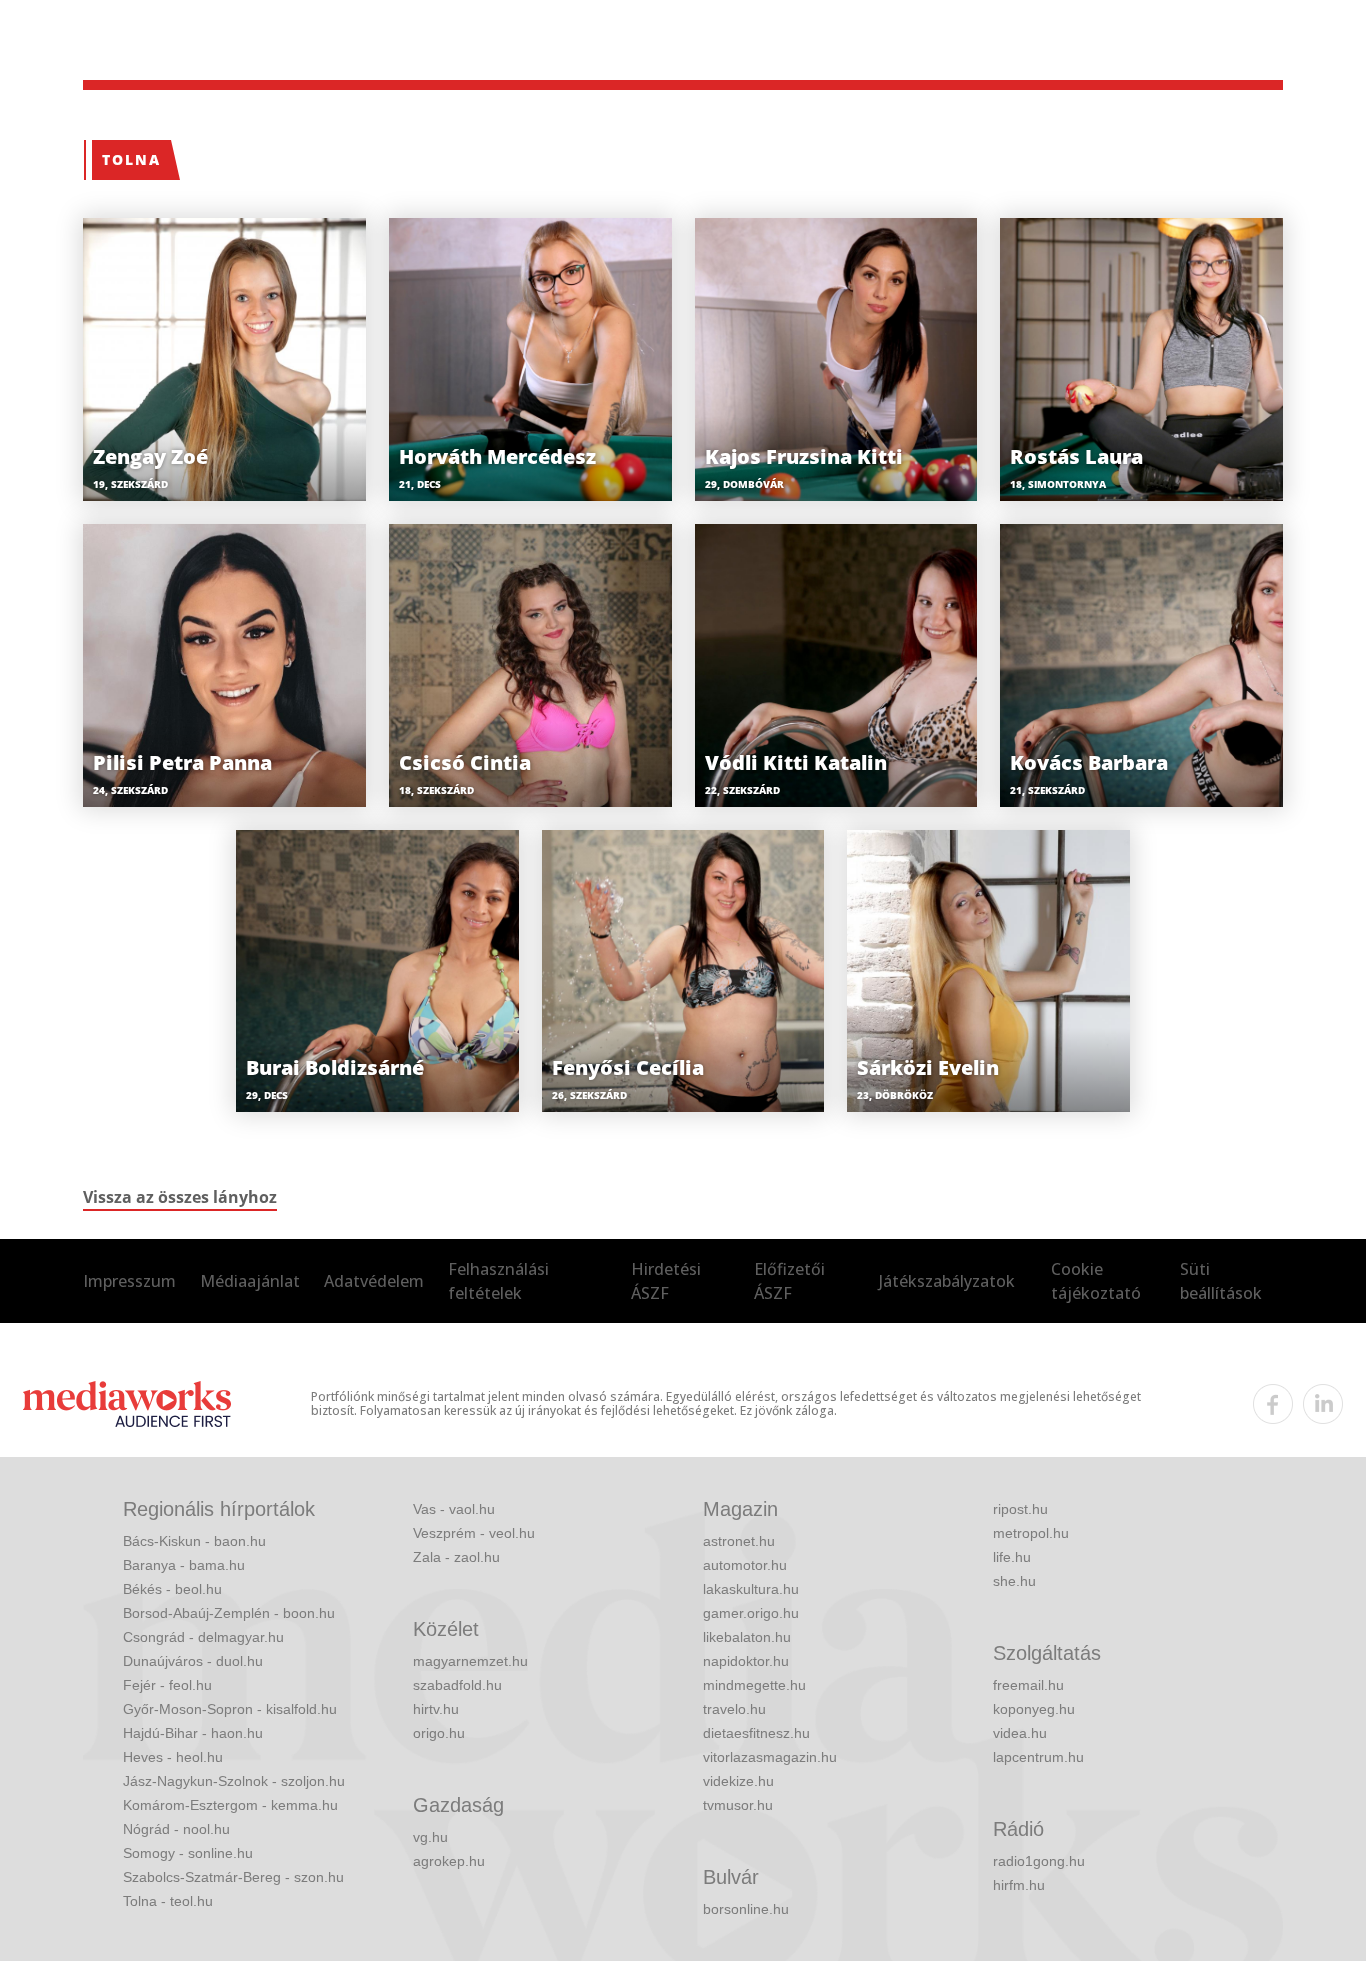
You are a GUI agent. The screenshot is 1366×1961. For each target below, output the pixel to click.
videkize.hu (738, 1781)
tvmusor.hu (738, 1805)
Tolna (131, 159)
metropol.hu (1031, 1533)
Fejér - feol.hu (167, 1685)
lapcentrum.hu (1038, 1757)
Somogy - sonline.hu (188, 1853)
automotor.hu (745, 1565)
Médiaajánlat (250, 1281)
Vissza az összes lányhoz (180, 1197)
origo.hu (439, 1733)
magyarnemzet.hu (470, 1661)
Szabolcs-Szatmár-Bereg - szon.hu (233, 1877)
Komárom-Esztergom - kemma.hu (230, 1805)
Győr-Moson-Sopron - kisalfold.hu (230, 1709)
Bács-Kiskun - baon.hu (194, 1541)
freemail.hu (1028, 1685)
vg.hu (430, 1837)
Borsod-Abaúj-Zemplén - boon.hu (229, 1613)
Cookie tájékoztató (1096, 1281)
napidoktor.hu (746, 1661)
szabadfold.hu (457, 1685)
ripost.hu (1020, 1509)
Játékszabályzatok (947, 1281)
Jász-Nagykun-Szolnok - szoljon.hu (234, 1781)
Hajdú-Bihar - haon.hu (193, 1733)
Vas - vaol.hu (454, 1509)
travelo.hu (734, 1709)
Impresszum (129, 1281)
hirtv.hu (436, 1709)
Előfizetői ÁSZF (789, 1281)
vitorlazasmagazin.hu (770, 1757)
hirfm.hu (1019, 1885)
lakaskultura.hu (751, 1589)
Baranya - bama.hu (184, 1565)
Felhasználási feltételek (498, 1281)
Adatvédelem (374, 1281)
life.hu (1012, 1557)
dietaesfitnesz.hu (756, 1733)
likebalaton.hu (747, 1637)
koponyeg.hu (1034, 1709)
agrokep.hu (449, 1861)
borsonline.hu (746, 1909)
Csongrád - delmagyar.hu (203, 1637)
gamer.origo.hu (751, 1613)
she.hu (1014, 1581)
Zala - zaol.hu (456, 1557)
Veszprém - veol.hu (474, 1533)
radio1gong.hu (1039, 1861)
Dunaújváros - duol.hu (193, 1661)
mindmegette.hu (754, 1685)
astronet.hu (739, 1541)
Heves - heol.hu (173, 1757)
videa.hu (1020, 1733)
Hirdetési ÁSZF (666, 1281)
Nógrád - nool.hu (176, 1829)
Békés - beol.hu (172, 1589)
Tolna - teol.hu (168, 1901)
